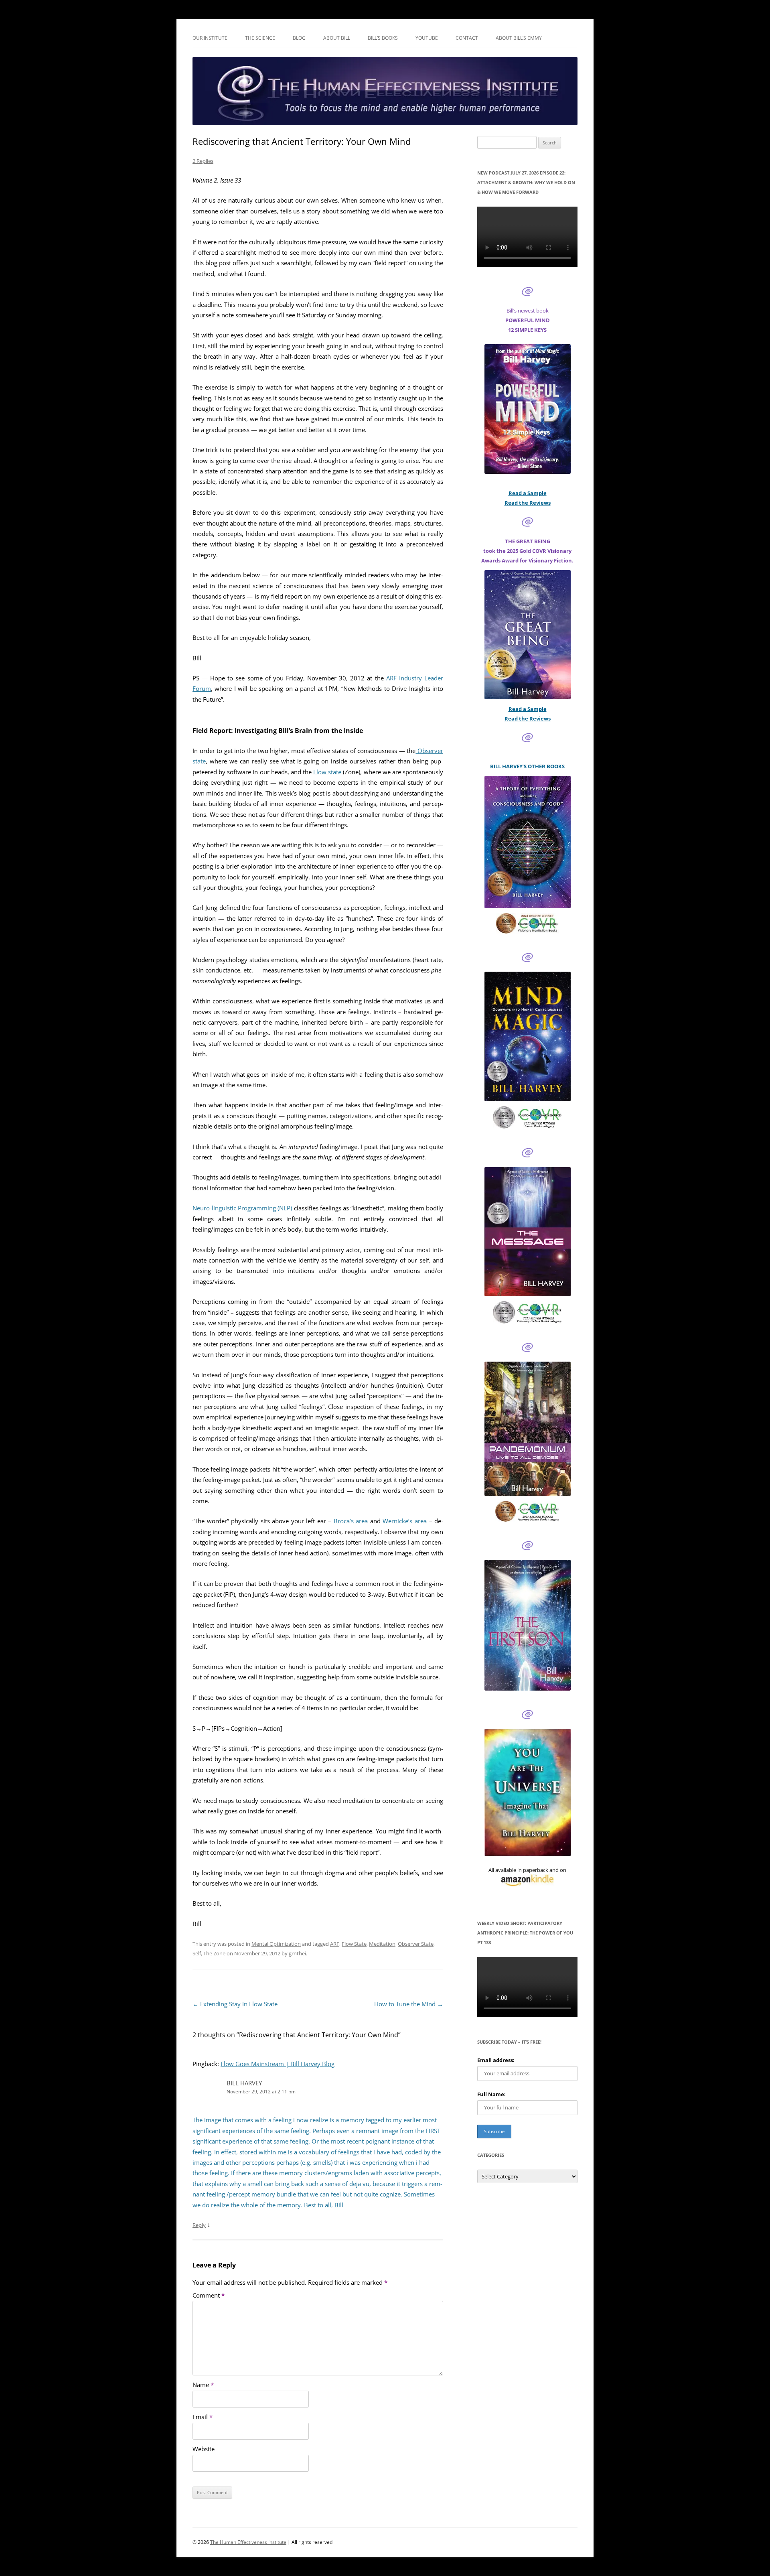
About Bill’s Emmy (519, 38)
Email (203, 2417)
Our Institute (210, 38)
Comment (209, 2295)
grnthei (297, 1953)
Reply (199, 2225)
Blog (299, 38)
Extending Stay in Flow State (235, 2004)
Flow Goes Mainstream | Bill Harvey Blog (278, 2064)
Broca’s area (351, 1521)
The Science (260, 38)
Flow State (354, 1944)
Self (197, 1953)
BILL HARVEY (244, 2083)
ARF (335, 1944)
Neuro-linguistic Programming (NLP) (242, 1208)
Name (203, 2385)
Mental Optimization (276, 1944)
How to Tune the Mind (409, 2004)
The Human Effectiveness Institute (248, 2542)
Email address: (496, 2060)
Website (204, 2449)
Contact (467, 38)
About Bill (337, 38)
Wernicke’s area (405, 1521)
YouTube (427, 38)
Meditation (382, 1944)
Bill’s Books (383, 38)
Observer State (416, 1944)
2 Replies (203, 161)
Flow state (327, 772)
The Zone (214, 1953)
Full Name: (491, 2094)
